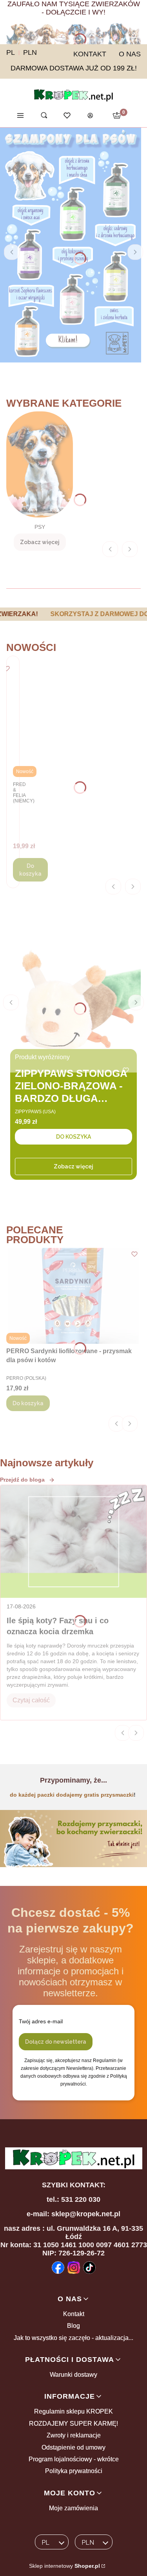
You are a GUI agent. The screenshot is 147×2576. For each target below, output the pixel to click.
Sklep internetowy (64, 2566)
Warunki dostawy (73, 2375)
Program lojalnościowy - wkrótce (74, 2459)
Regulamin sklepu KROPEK (73, 2411)
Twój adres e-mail (41, 2021)
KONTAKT (90, 54)
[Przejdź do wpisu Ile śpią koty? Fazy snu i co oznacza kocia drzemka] (73, 1541)
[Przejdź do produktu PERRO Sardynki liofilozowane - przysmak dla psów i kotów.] (73, 1296)
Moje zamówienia (73, 2508)
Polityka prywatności (74, 2471)
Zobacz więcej (73, 1166)
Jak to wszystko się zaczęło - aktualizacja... (73, 2338)
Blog (73, 2326)
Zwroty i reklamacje (74, 2435)
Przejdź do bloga (22, 1480)
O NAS (130, 54)
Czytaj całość (31, 1700)
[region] (73, 614)
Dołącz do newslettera (56, 2042)
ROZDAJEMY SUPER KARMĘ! (73, 2424)
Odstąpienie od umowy (73, 2447)
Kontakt (74, 2314)
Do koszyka (30, 870)
